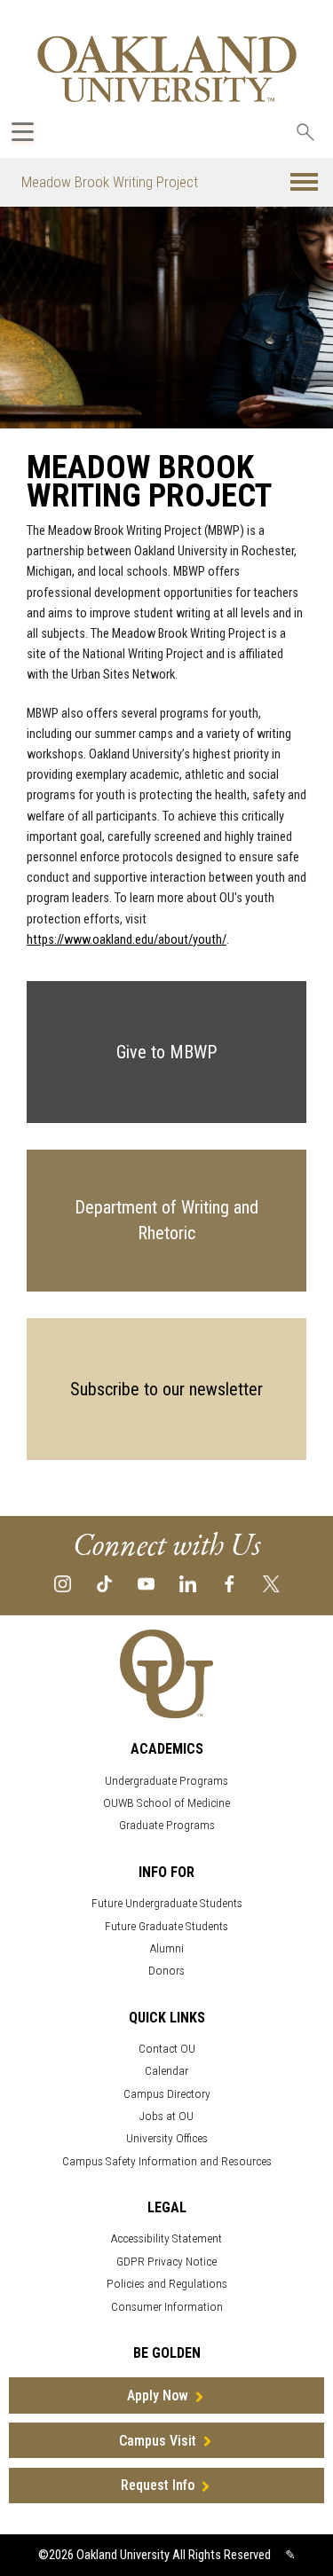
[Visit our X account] (271, 1583)
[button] (304, 182)
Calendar (166, 2071)
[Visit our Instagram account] (63, 1583)
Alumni (167, 1948)
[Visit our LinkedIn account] (188, 1583)
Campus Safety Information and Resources (167, 2161)
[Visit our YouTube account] (146, 1583)
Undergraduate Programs (166, 1781)
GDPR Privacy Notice (166, 2262)
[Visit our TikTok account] (104, 1583)
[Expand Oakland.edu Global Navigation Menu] (23, 132)
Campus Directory (167, 2094)
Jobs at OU (166, 2116)
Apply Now (158, 2395)
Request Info (158, 2485)
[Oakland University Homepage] (167, 69)
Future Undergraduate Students (167, 1903)
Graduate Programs (167, 1825)
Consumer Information (167, 2307)
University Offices (167, 2138)
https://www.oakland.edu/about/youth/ (127, 940)
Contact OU (167, 2049)
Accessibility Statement (166, 2238)
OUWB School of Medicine (166, 1803)
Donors (166, 1971)
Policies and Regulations (167, 2284)
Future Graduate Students (166, 1926)
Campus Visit (158, 2441)
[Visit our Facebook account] (230, 1583)
